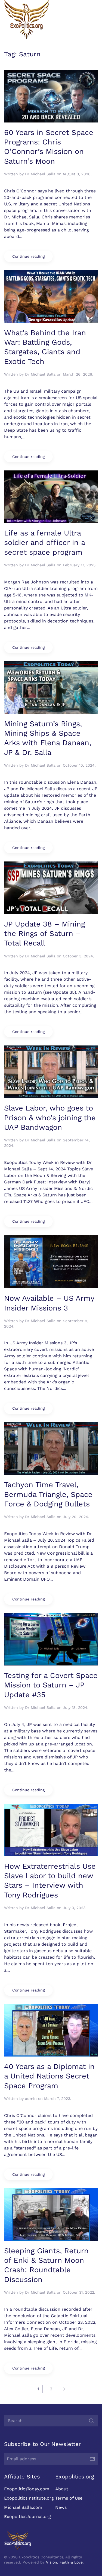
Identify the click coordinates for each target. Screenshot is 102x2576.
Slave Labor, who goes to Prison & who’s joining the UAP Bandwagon (50, 1118)
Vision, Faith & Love (64, 2562)
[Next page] (64, 2389)
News (61, 2507)
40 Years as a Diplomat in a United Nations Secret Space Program (49, 2076)
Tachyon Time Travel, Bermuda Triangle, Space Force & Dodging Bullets (48, 1494)
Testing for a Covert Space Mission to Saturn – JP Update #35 (51, 1685)
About (62, 2489)
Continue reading (28, 256)
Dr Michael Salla (40, 174)
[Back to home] (27, 19)
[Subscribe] (92, 2459)
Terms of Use (69, 2498)
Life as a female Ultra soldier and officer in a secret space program (44, 543)
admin (31, 2099)
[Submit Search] (91, 2421)
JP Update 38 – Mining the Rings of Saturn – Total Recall (44, 934)
